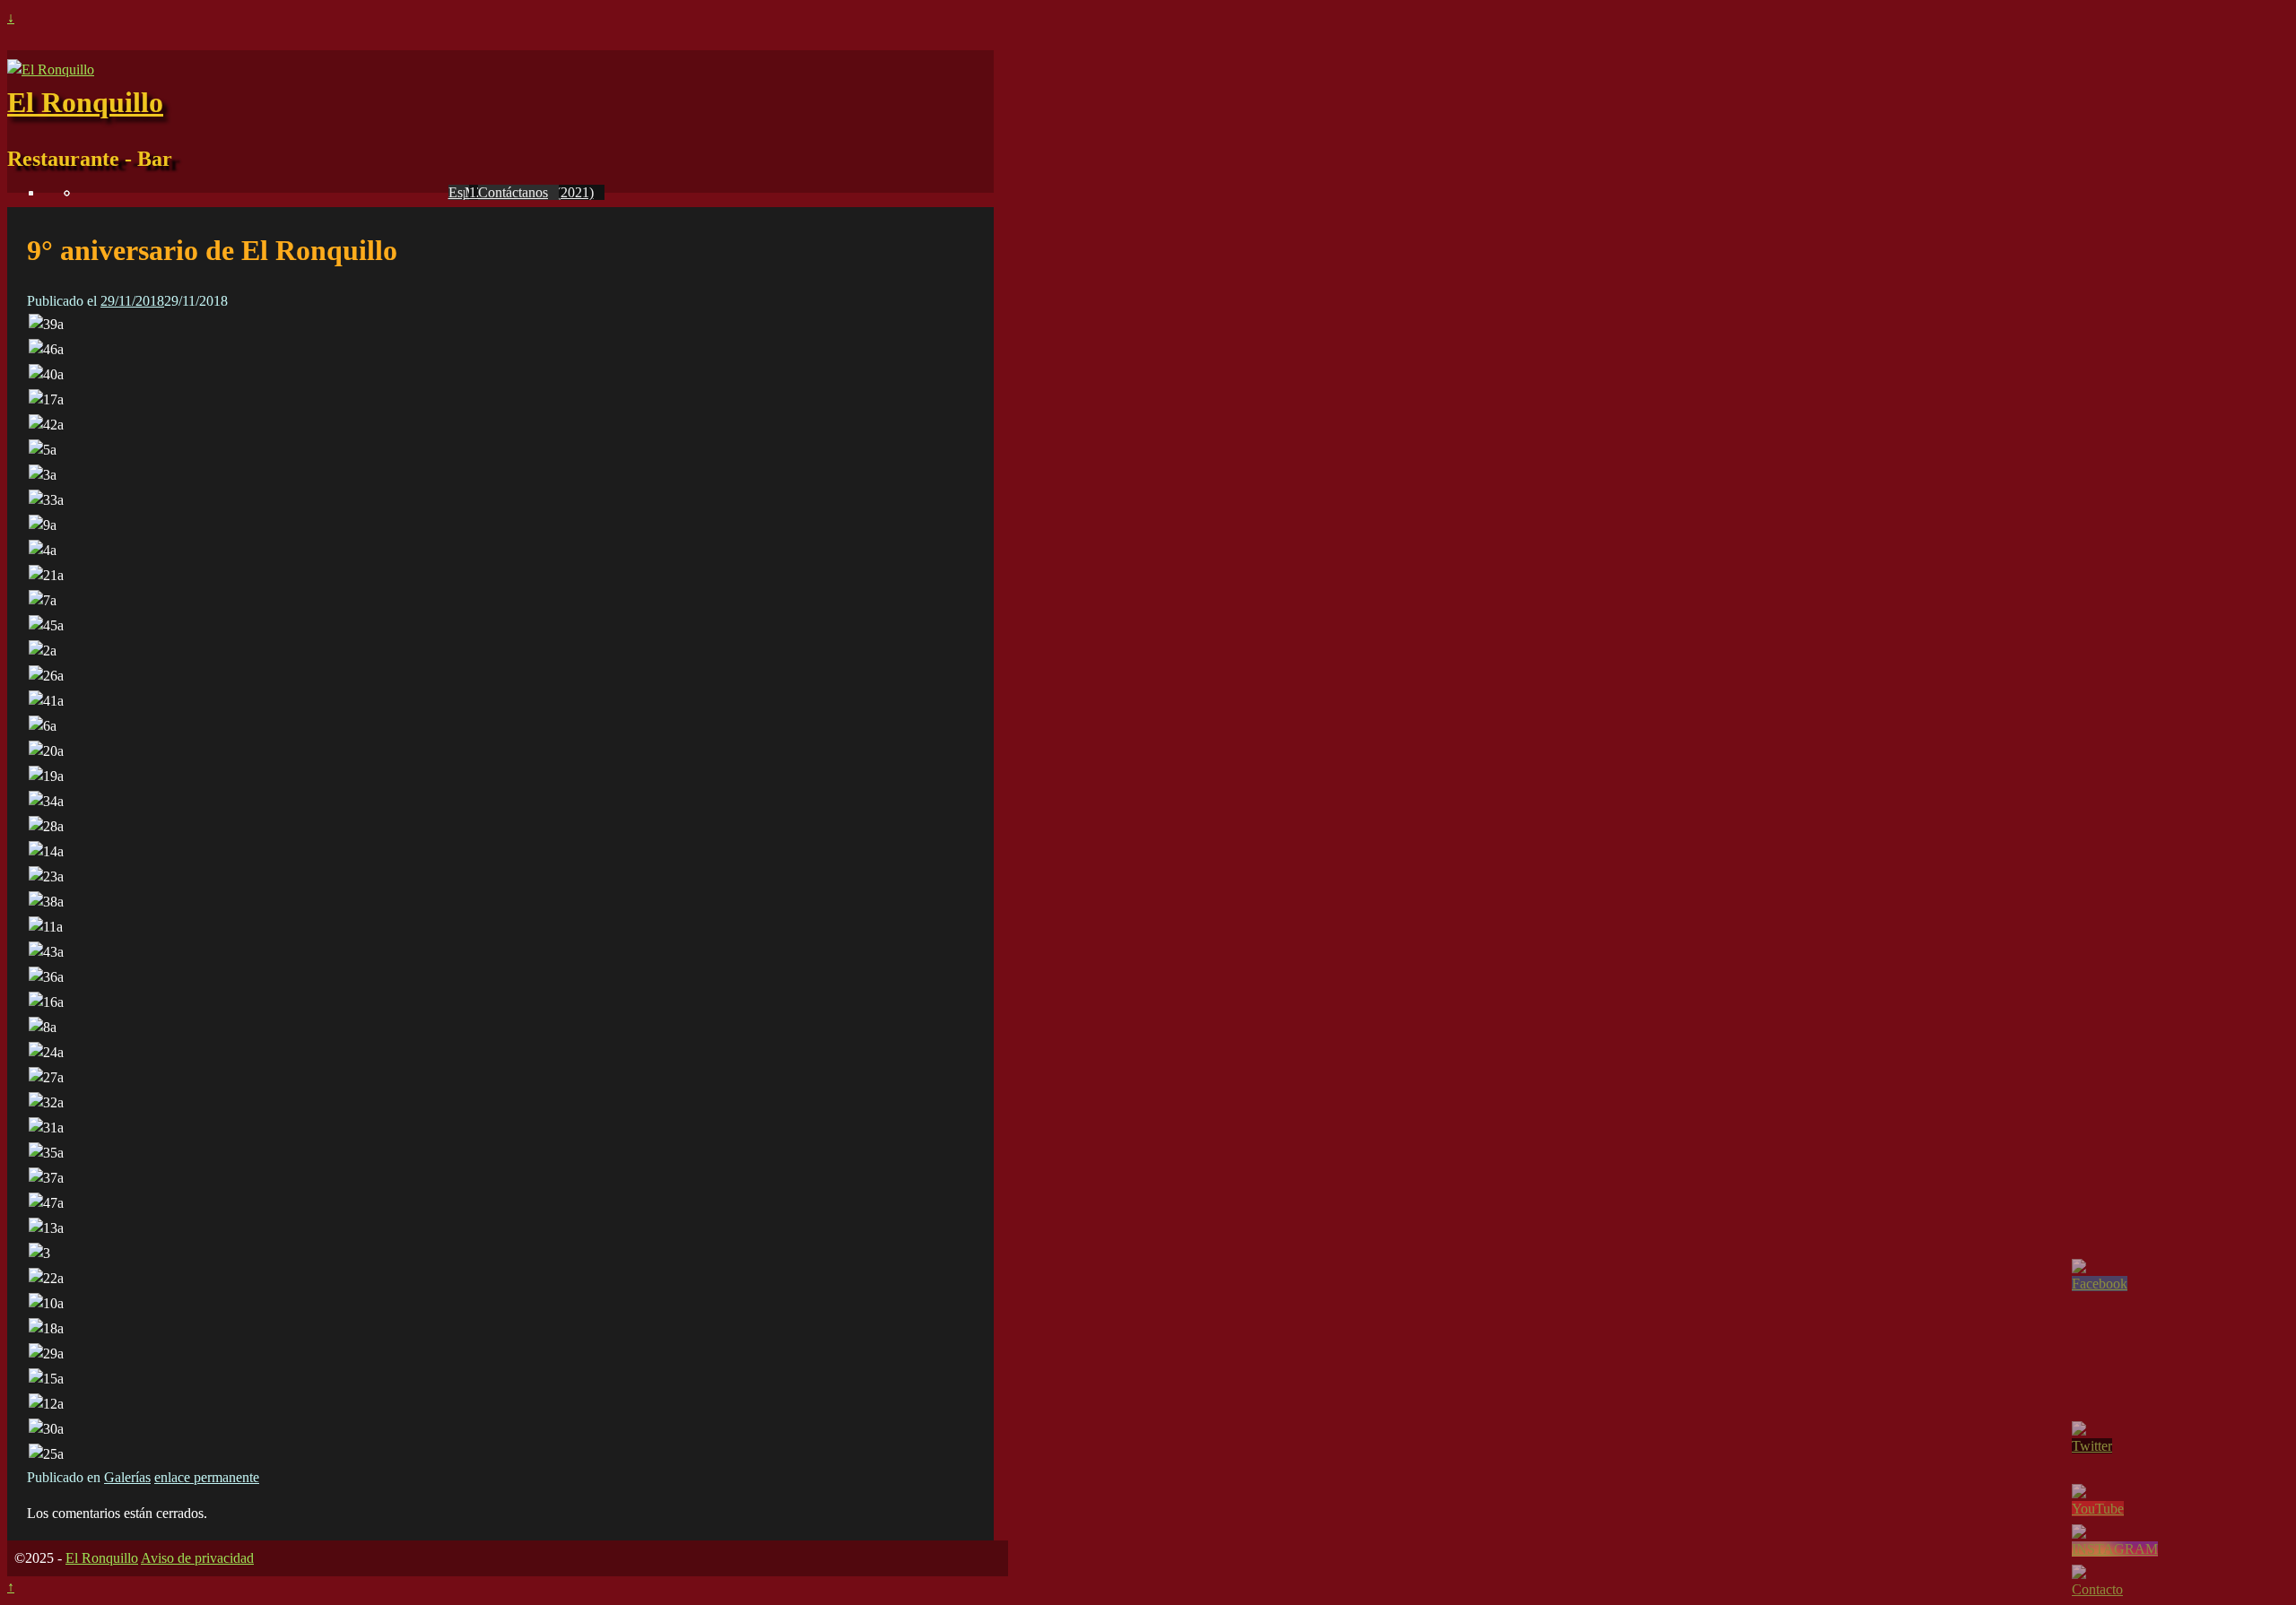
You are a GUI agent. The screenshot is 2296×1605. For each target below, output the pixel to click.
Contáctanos (513, 192)
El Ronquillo (85, 102)
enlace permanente (207, 1477)
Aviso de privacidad (197, 1558)
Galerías (127, 1477)
